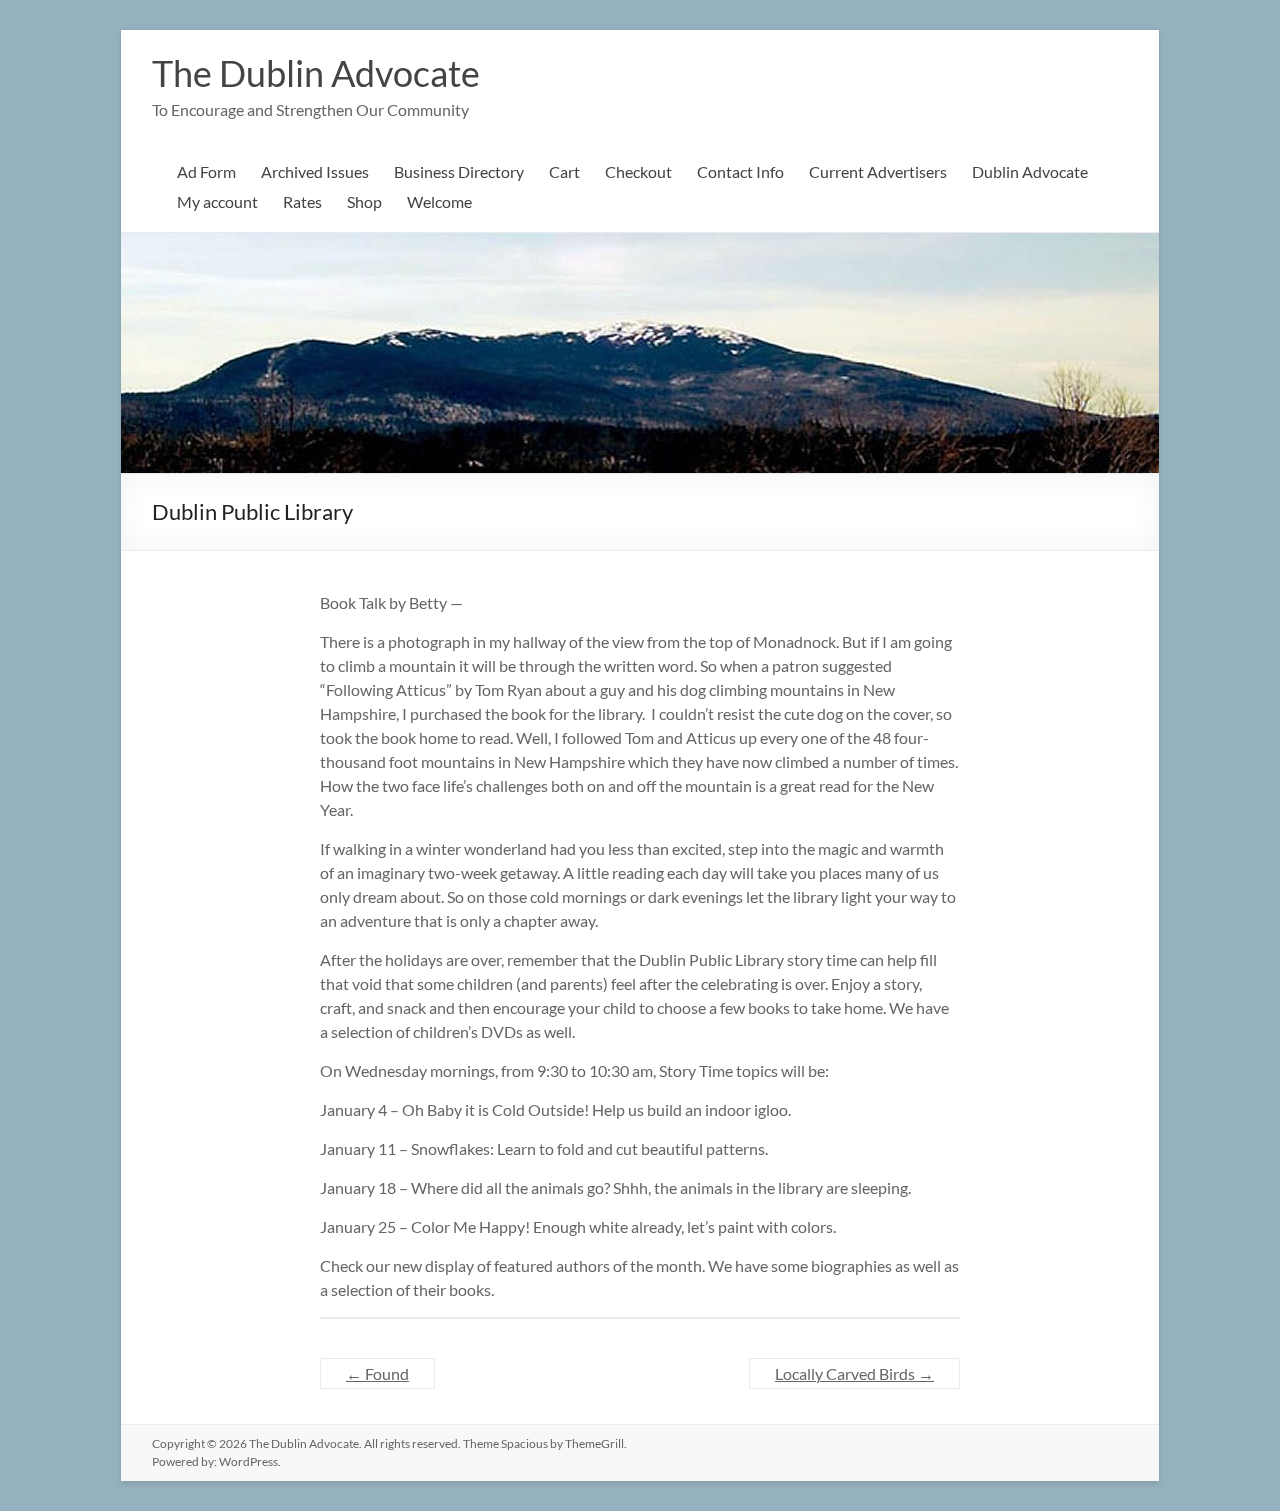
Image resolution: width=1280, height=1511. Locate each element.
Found (377, 1373)
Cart (564, 171)
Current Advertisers (878, 171)
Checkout (638, 171)
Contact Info (740, 171)
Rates (302, 201)
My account (217, 201)
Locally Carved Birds (854, 1373)
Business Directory (459, 171)
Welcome (439, 201)
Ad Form (206, 171)
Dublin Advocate (1030, 171)
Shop (364, 201)
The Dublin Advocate (316, 73)
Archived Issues (315, 171)
